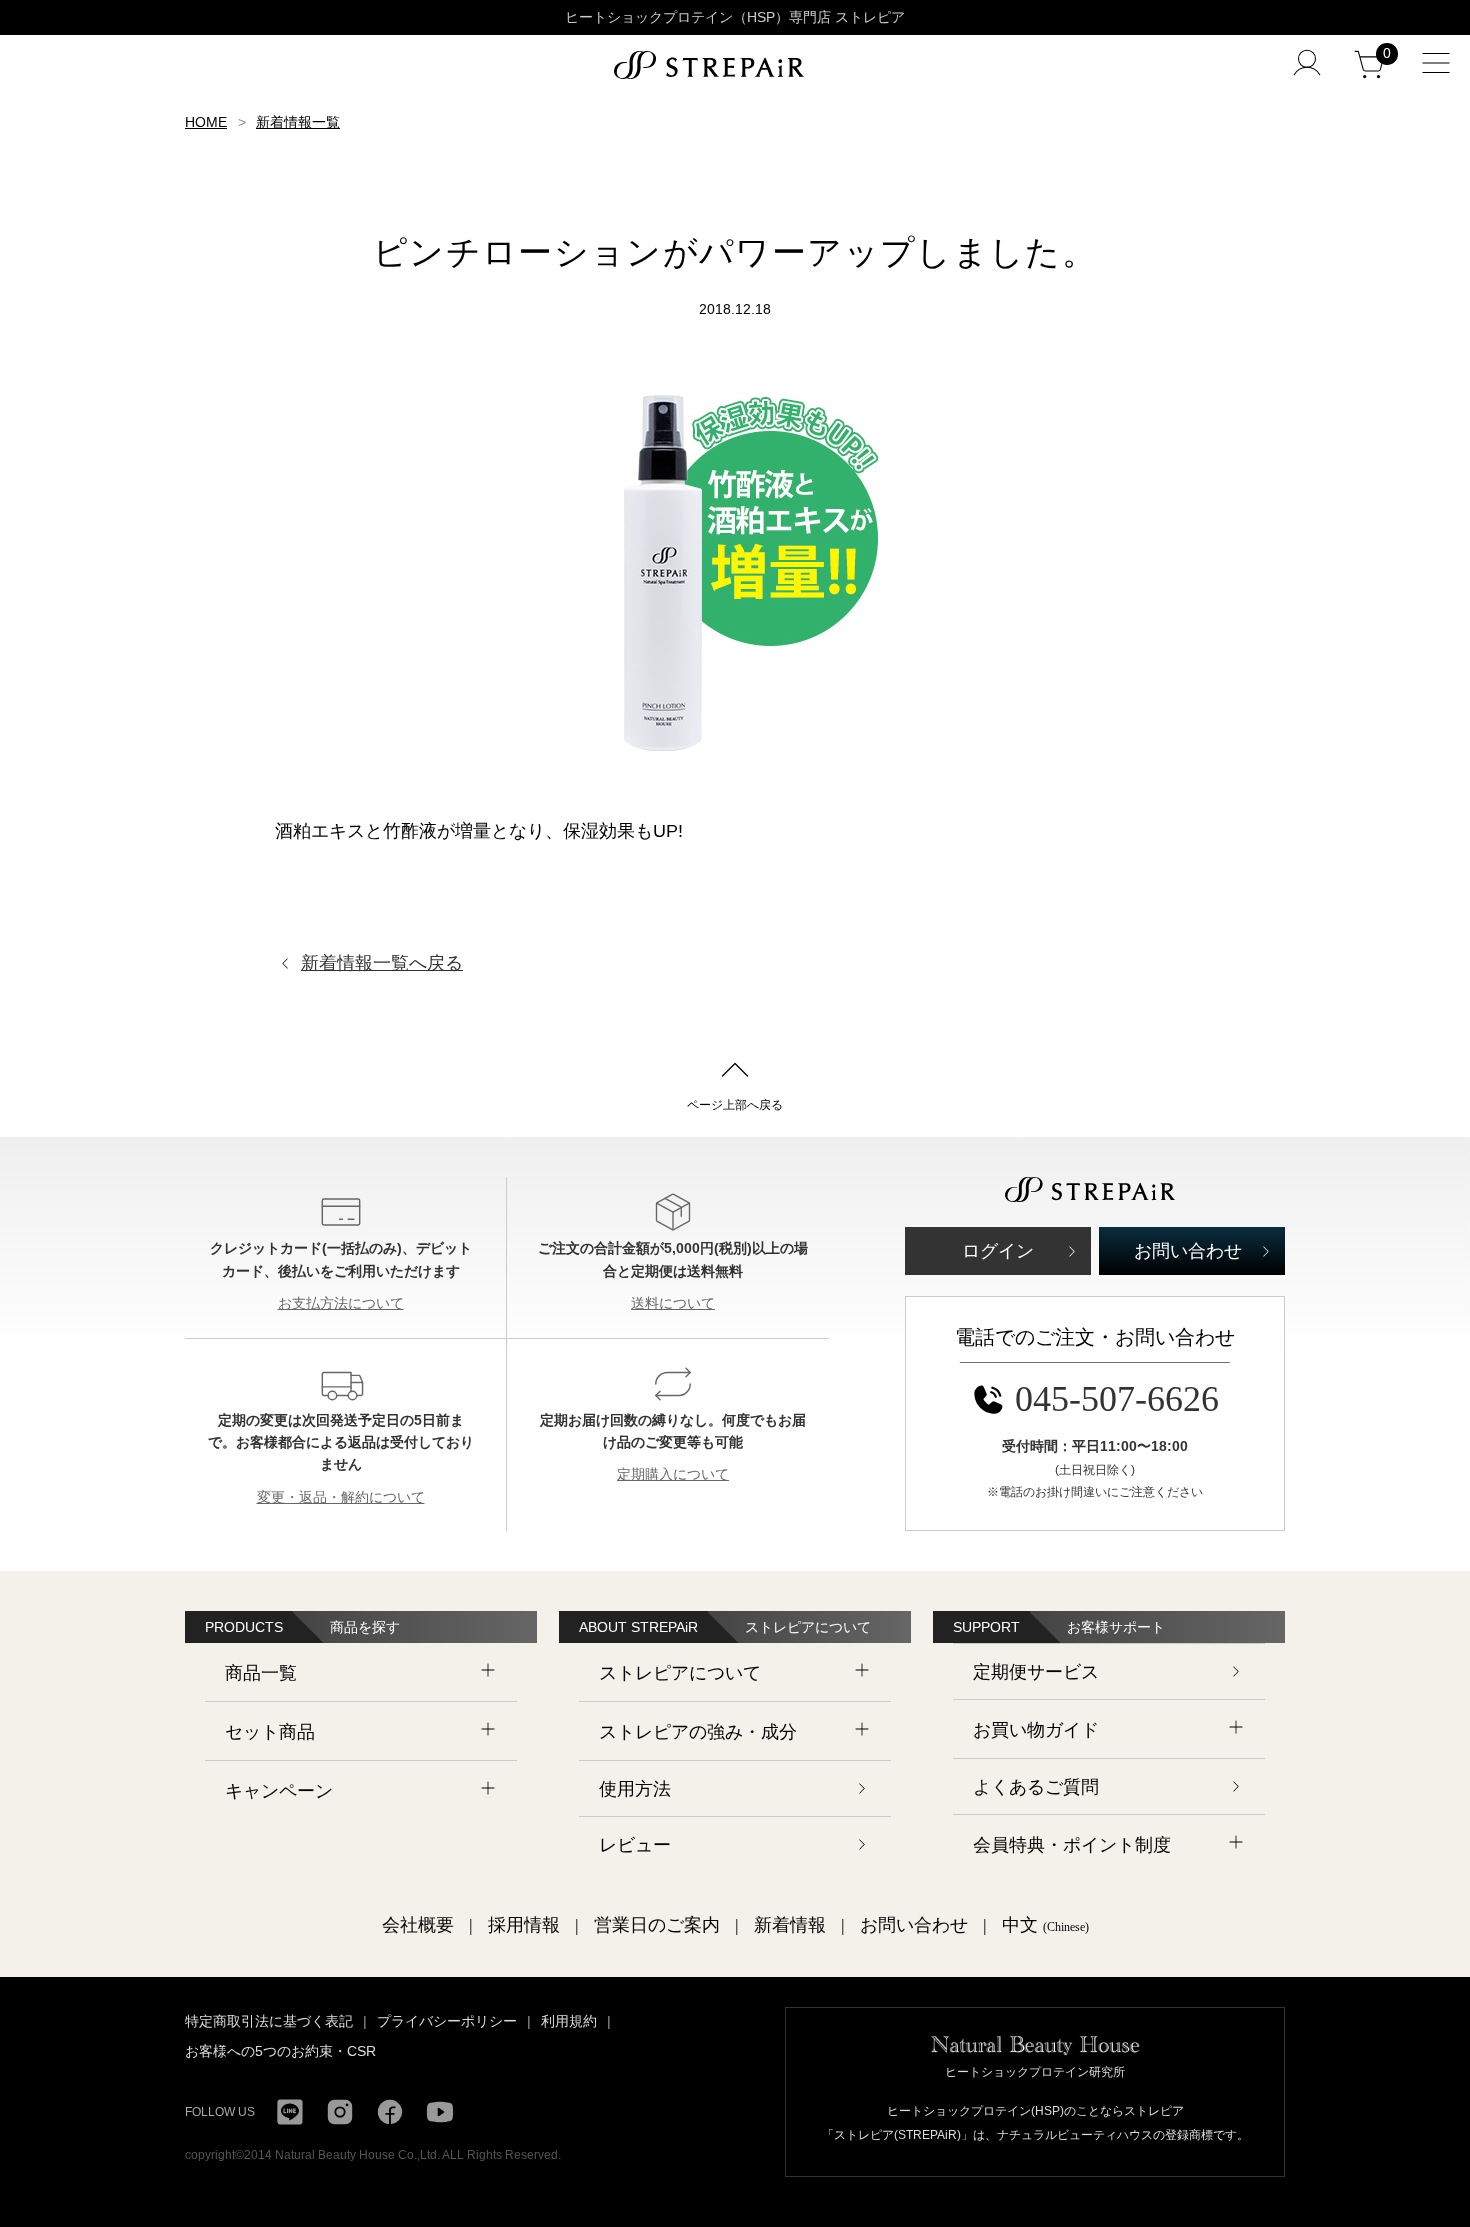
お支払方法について (341, 1303)
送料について (673, 1303)
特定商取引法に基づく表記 (269, 2021)
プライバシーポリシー (447, 2021)
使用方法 (635, 1789)
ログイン (998, 1251)
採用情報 (524, 1925)
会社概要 (418, 1925)
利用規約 (569, 2021)
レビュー (635, 1845)
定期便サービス (1036, 1672)
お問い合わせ (1188, 1251)
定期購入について (673, 1474)
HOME (206, 122)
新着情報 (790, 1925)
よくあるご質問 (1036, 1787)
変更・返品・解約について (341, 1497)
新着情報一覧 (298, 122)
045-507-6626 (1117, 1399)
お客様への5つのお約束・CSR (280, 2051)
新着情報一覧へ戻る (382, 963)
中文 (1045, 1925)
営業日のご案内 (657, 1925)
